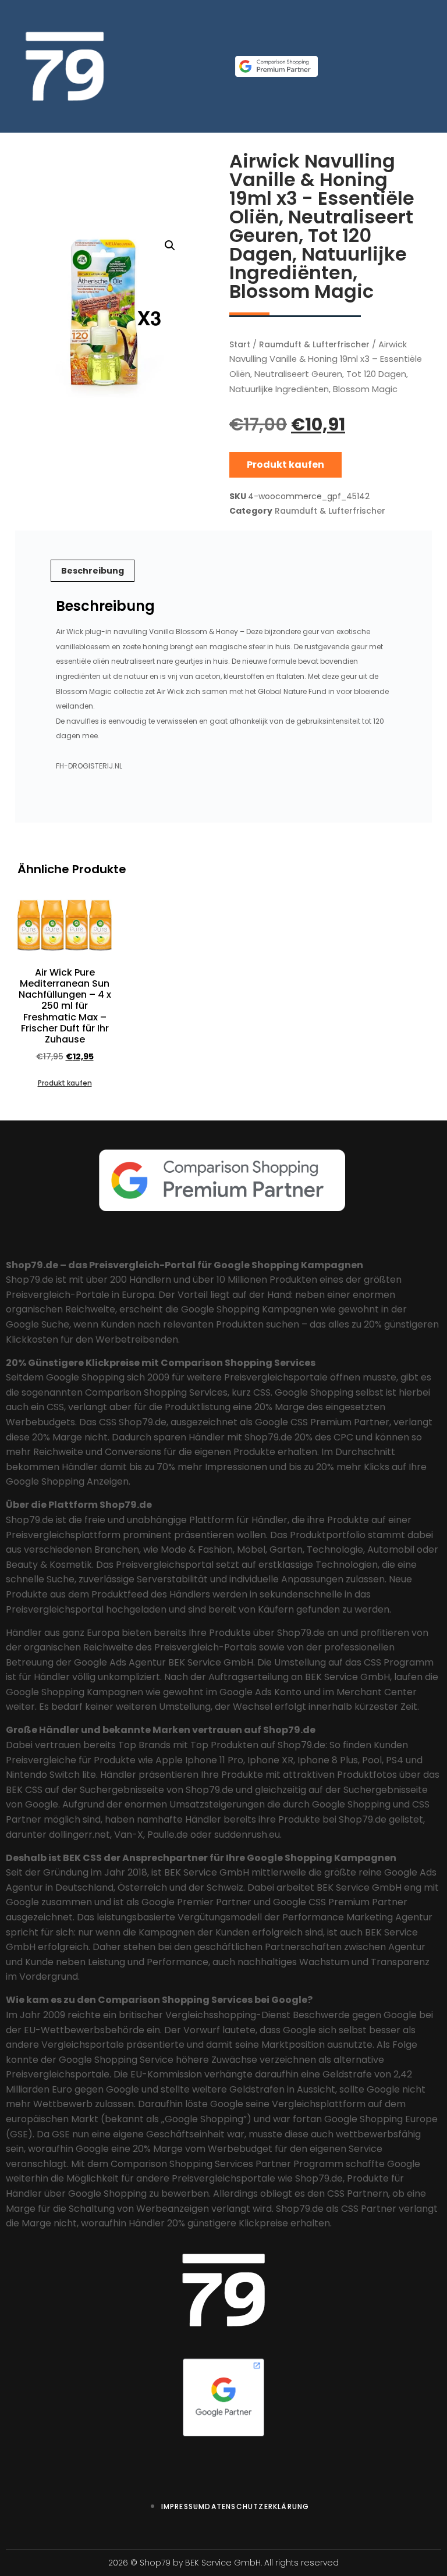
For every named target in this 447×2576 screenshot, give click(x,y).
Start (240, 344)
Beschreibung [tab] (93, 571)
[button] (170, 245)
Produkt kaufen (285, 465)
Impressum (183, 2506)
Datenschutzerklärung (257, 2506)
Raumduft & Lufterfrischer (314, 344)
